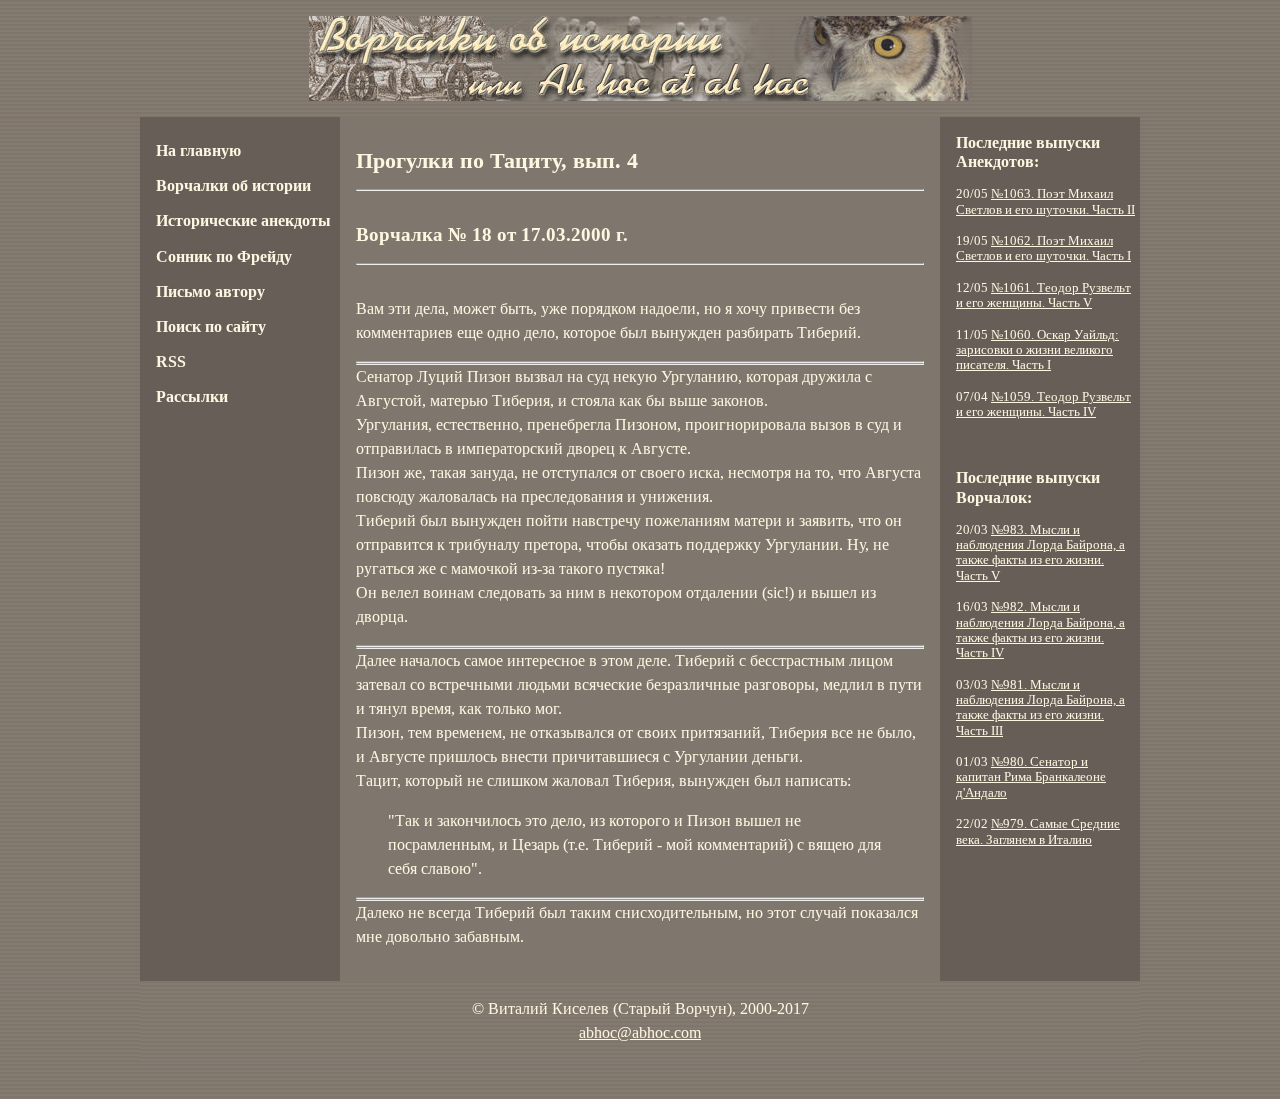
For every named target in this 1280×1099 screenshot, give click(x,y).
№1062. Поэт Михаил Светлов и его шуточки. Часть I (1043, 248)
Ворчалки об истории (233, 185)
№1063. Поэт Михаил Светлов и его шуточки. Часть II (1045, 201)
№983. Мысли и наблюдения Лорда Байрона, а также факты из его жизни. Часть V (1040, 553)
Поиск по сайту (211, 326)
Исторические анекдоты (243, 220)
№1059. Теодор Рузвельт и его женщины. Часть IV (1043, 404)
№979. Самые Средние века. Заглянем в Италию (1038, 831)
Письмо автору (210, 291)
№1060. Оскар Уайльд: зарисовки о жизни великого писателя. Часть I (1037, 350)
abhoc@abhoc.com (640, 1032)
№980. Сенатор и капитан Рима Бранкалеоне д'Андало (1031, 777)
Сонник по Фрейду (224, 256)
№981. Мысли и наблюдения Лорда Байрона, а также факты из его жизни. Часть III (1040, 708)
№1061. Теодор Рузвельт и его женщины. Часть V (1043, 295)
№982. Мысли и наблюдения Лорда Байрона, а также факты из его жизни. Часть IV (1040, 630)
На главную (198, 150)
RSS (171, 361)
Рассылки (192, 396)
